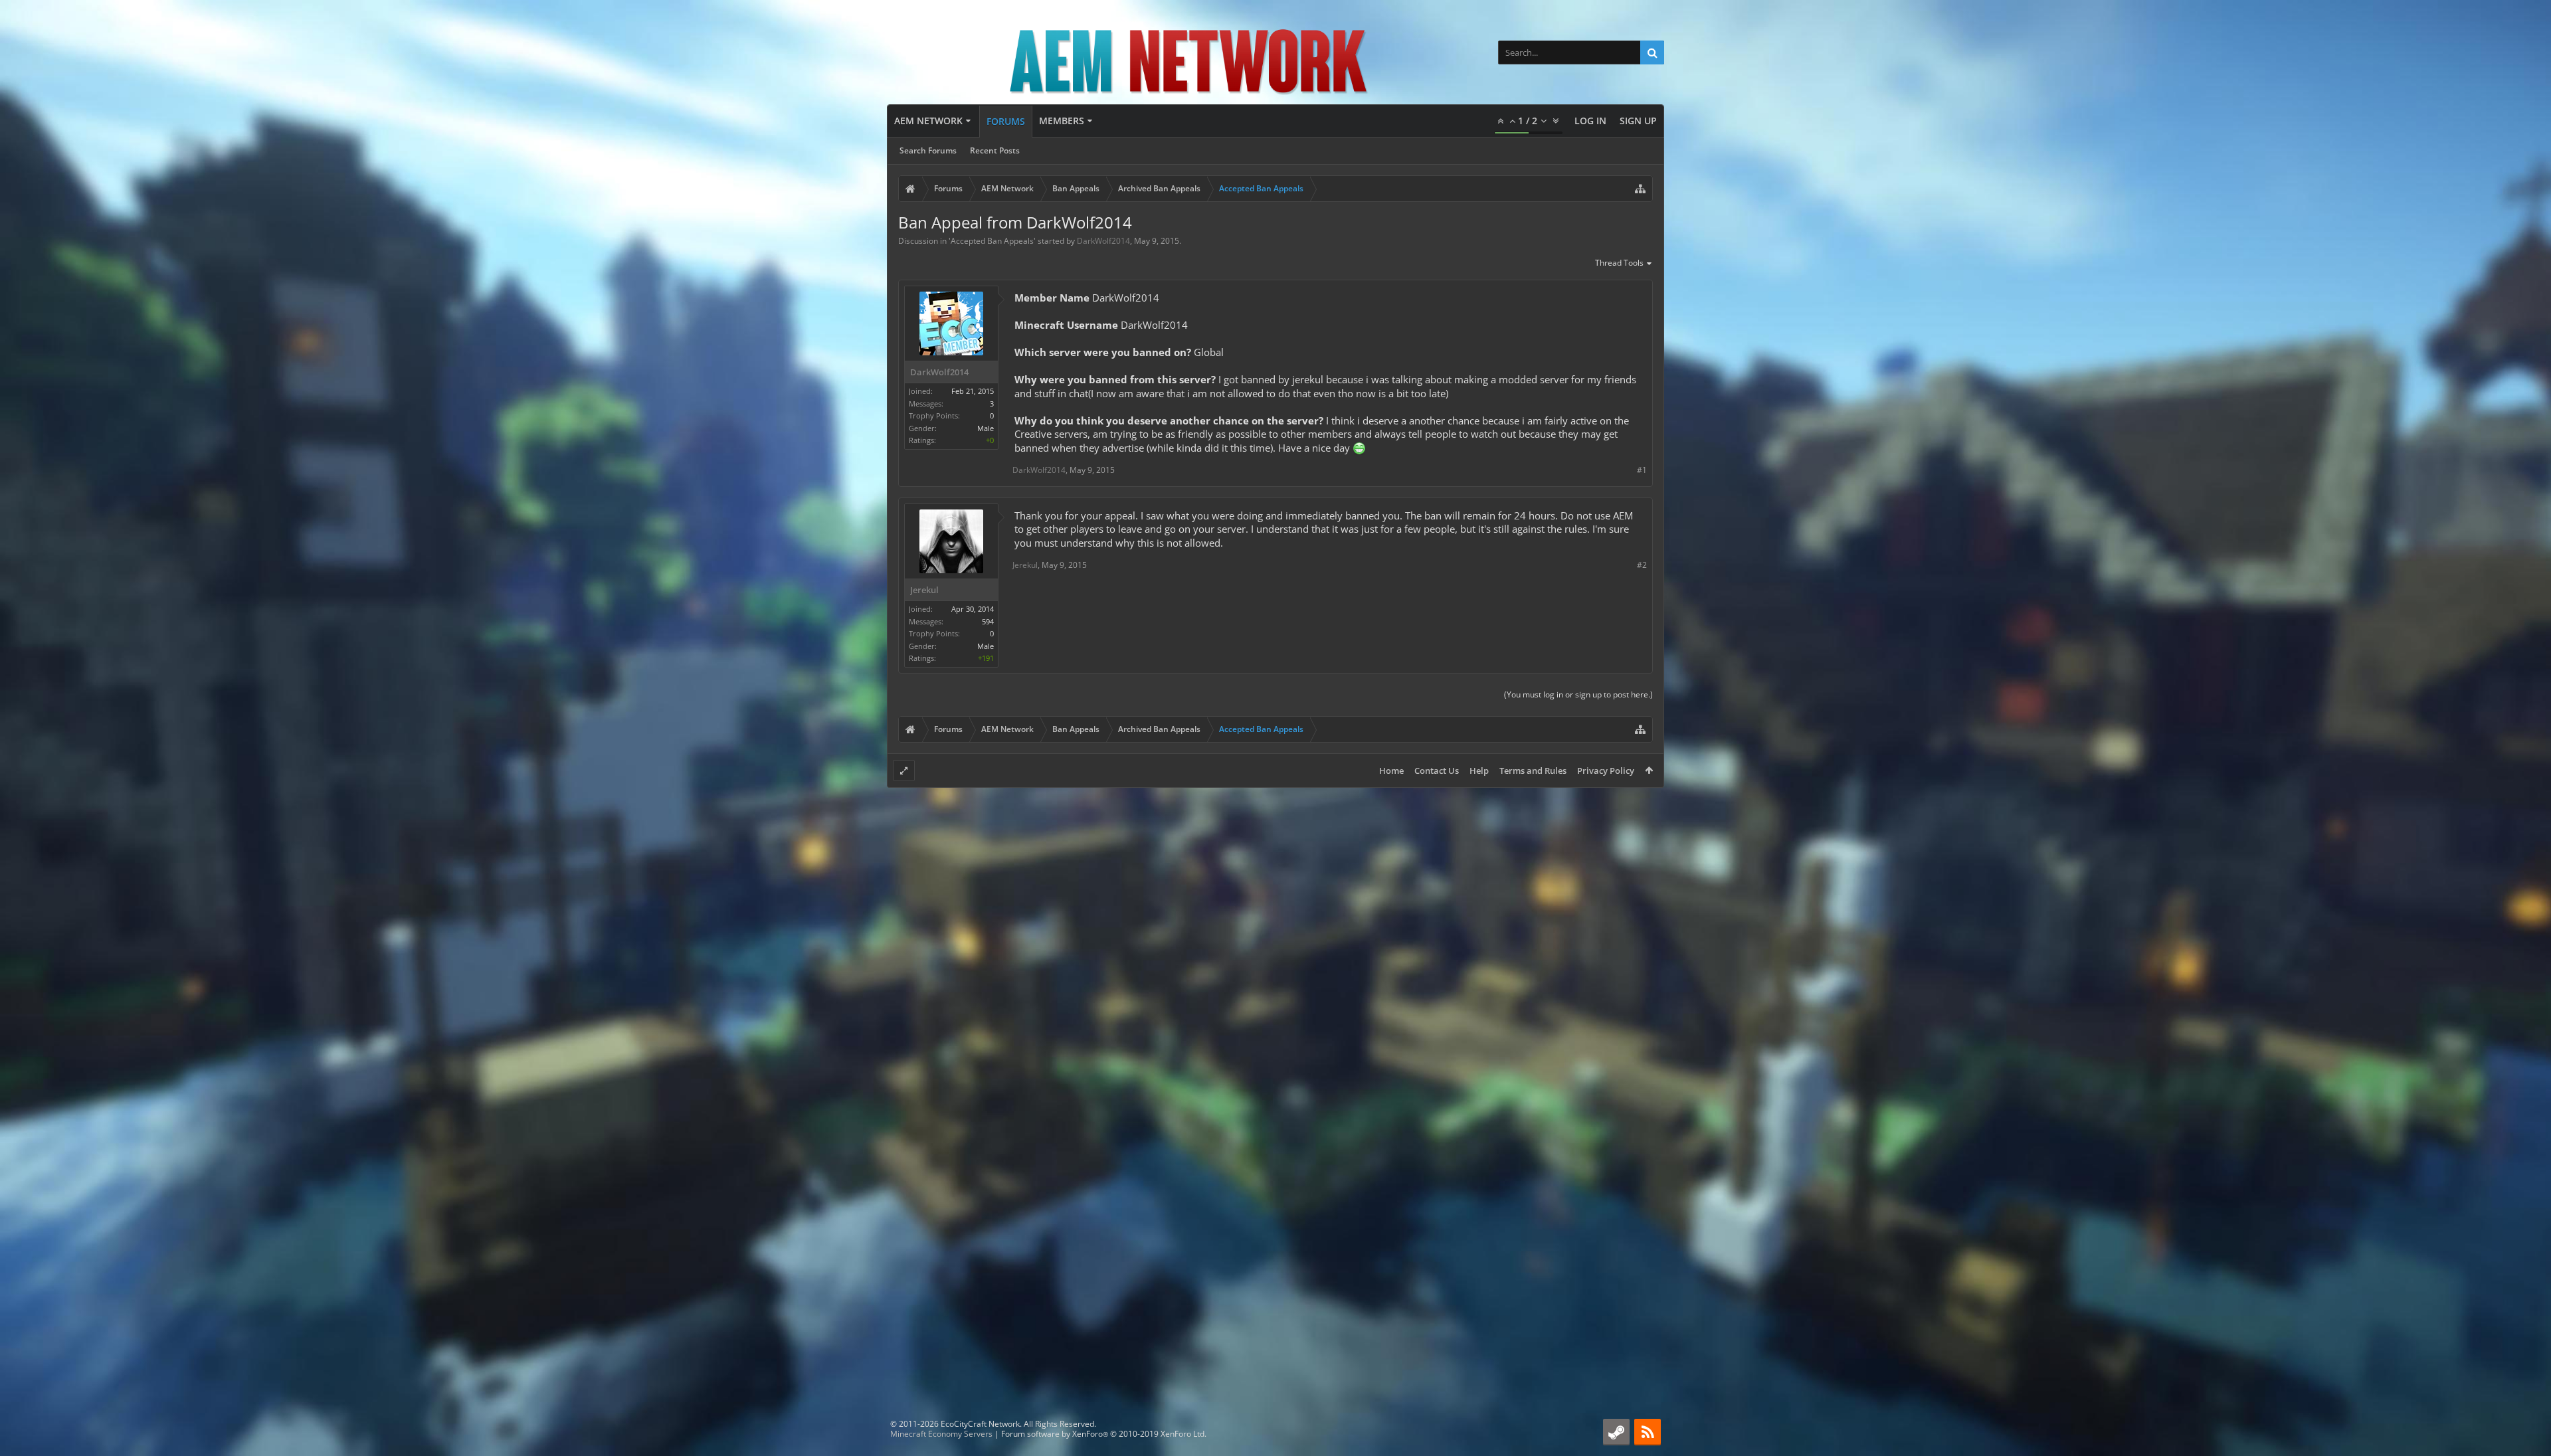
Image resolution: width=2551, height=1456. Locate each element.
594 (988, 621)
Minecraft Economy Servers (941, 1434)
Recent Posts (995, 150)
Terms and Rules (1533, 771)
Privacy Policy (1606, 771)
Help (1479, 771)
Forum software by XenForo (1104, 1434)
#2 (1642, 565)
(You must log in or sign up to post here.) (1578, 694)
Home (1391, 771)
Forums (1006, 121)
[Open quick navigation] (1640, 189)
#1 (1642, 470)
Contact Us (1437, 771)
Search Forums (928, 150)
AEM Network (928, 121)
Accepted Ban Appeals (992, 241)
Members (1062, 121)
